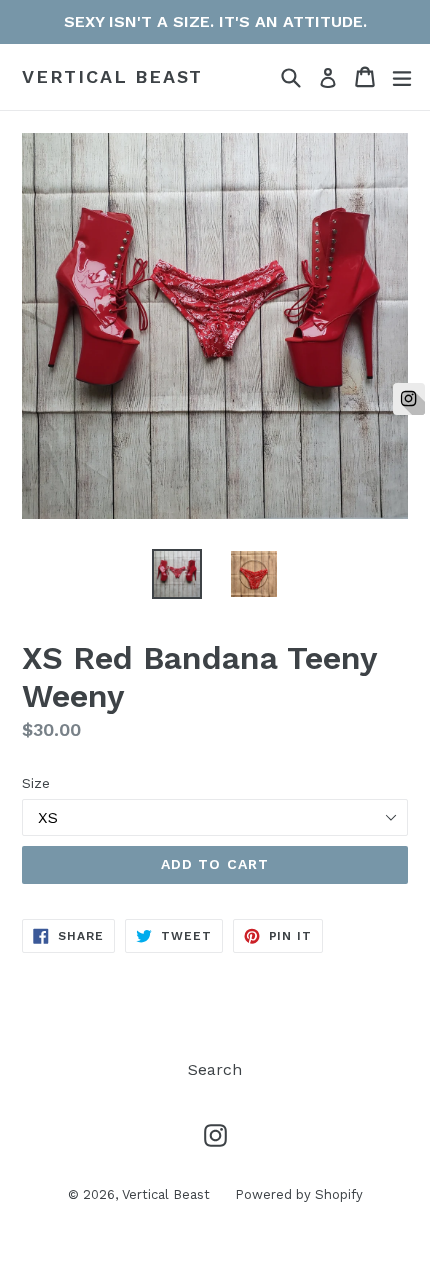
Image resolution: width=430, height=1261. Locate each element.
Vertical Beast (112, 76)
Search (215, 1069)
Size (36, 783)
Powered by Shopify (299, 1194)
